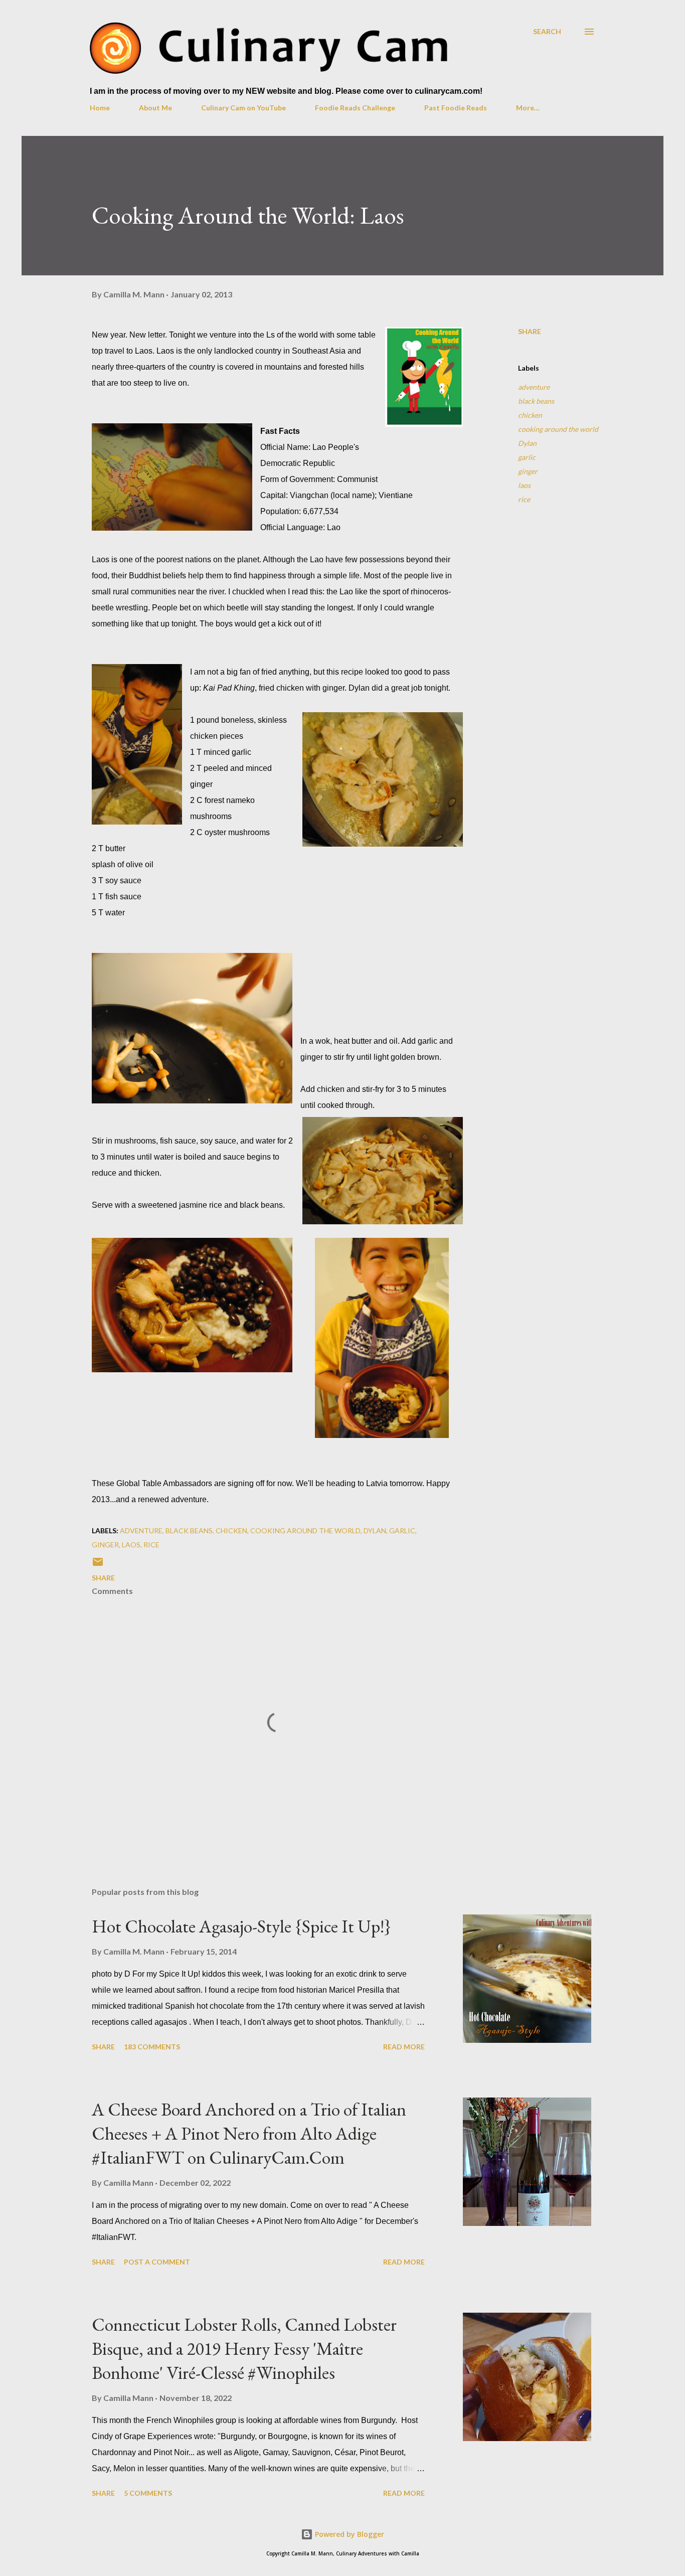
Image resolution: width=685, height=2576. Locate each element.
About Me (155, 108)
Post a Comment (157, 2262)
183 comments (152, 2047)
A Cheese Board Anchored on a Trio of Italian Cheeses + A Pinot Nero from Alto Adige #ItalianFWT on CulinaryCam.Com (249, 2133)
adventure (534, 387)
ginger (528, 471)
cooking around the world (558, 429)
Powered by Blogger (349, 2534)
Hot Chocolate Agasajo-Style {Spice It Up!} (241, 1926)
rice (524, 499)
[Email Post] (98, 1565)
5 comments (148, 2493)
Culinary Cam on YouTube (243, 108)
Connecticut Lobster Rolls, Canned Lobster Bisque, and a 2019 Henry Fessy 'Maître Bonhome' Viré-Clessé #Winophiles (244, 2349)
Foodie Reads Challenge (355, 108)
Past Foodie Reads (456, 108)
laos (524, 485)
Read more (404, 2047)
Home (100, 108)
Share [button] (530, 331)
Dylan (527, 443)
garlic (527, 457)
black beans (536, 401)
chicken (530, 415)
